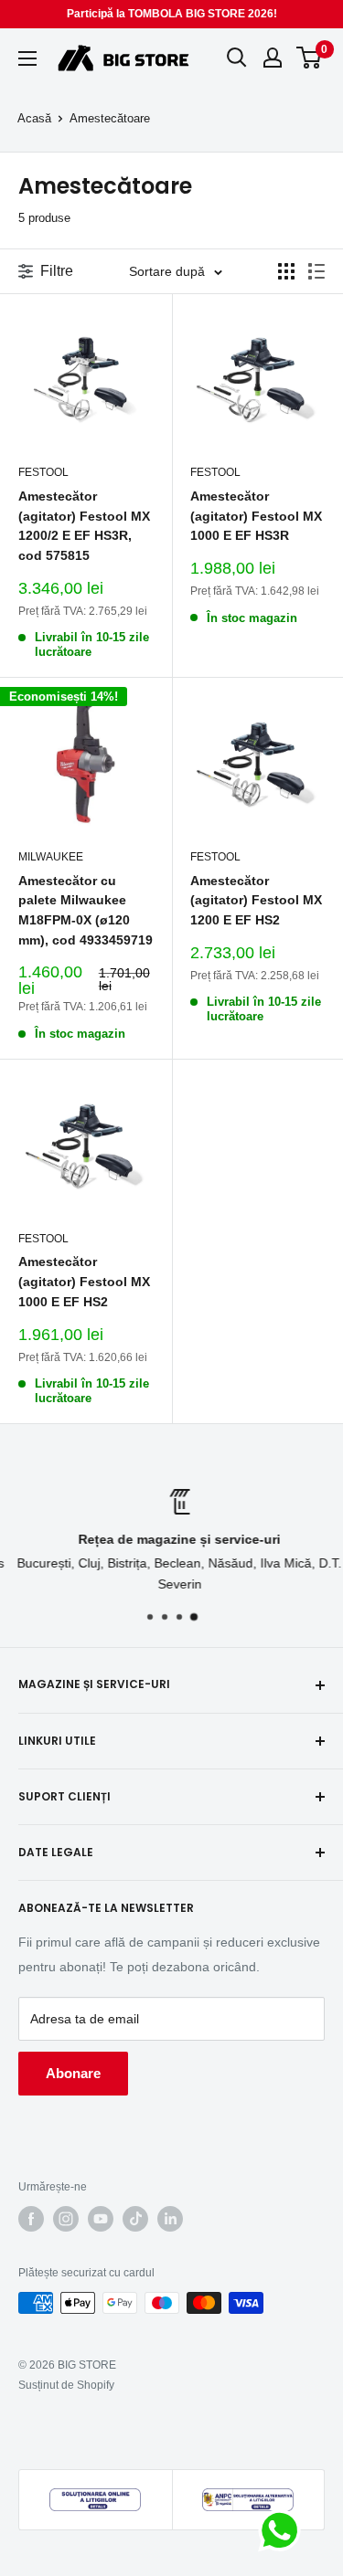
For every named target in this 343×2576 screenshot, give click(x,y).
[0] (310, 58)
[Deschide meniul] (27, 58)
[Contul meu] (273, 58)
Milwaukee (51, 857)
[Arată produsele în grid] (286, 271)
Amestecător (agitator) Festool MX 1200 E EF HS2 (256, 900)
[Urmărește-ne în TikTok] (135, 2219)
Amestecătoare (110, 118)
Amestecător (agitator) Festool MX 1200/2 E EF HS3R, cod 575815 (84, 526)
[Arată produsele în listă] (316, 271)
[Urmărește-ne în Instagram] (66, 2219)
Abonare (73, 2073)
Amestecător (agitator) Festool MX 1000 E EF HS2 (84, 1281)
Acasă (34, 118)
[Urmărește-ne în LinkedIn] (170, 2219)
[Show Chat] (284, 2530)
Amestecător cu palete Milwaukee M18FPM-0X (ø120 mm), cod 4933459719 (86, 910)
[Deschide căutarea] (237, 58)
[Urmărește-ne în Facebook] (31, 2219)
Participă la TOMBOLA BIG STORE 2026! (172, 14)
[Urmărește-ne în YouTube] (101, 2219)
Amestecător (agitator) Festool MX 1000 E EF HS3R (256, 516)
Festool (43, 472)
